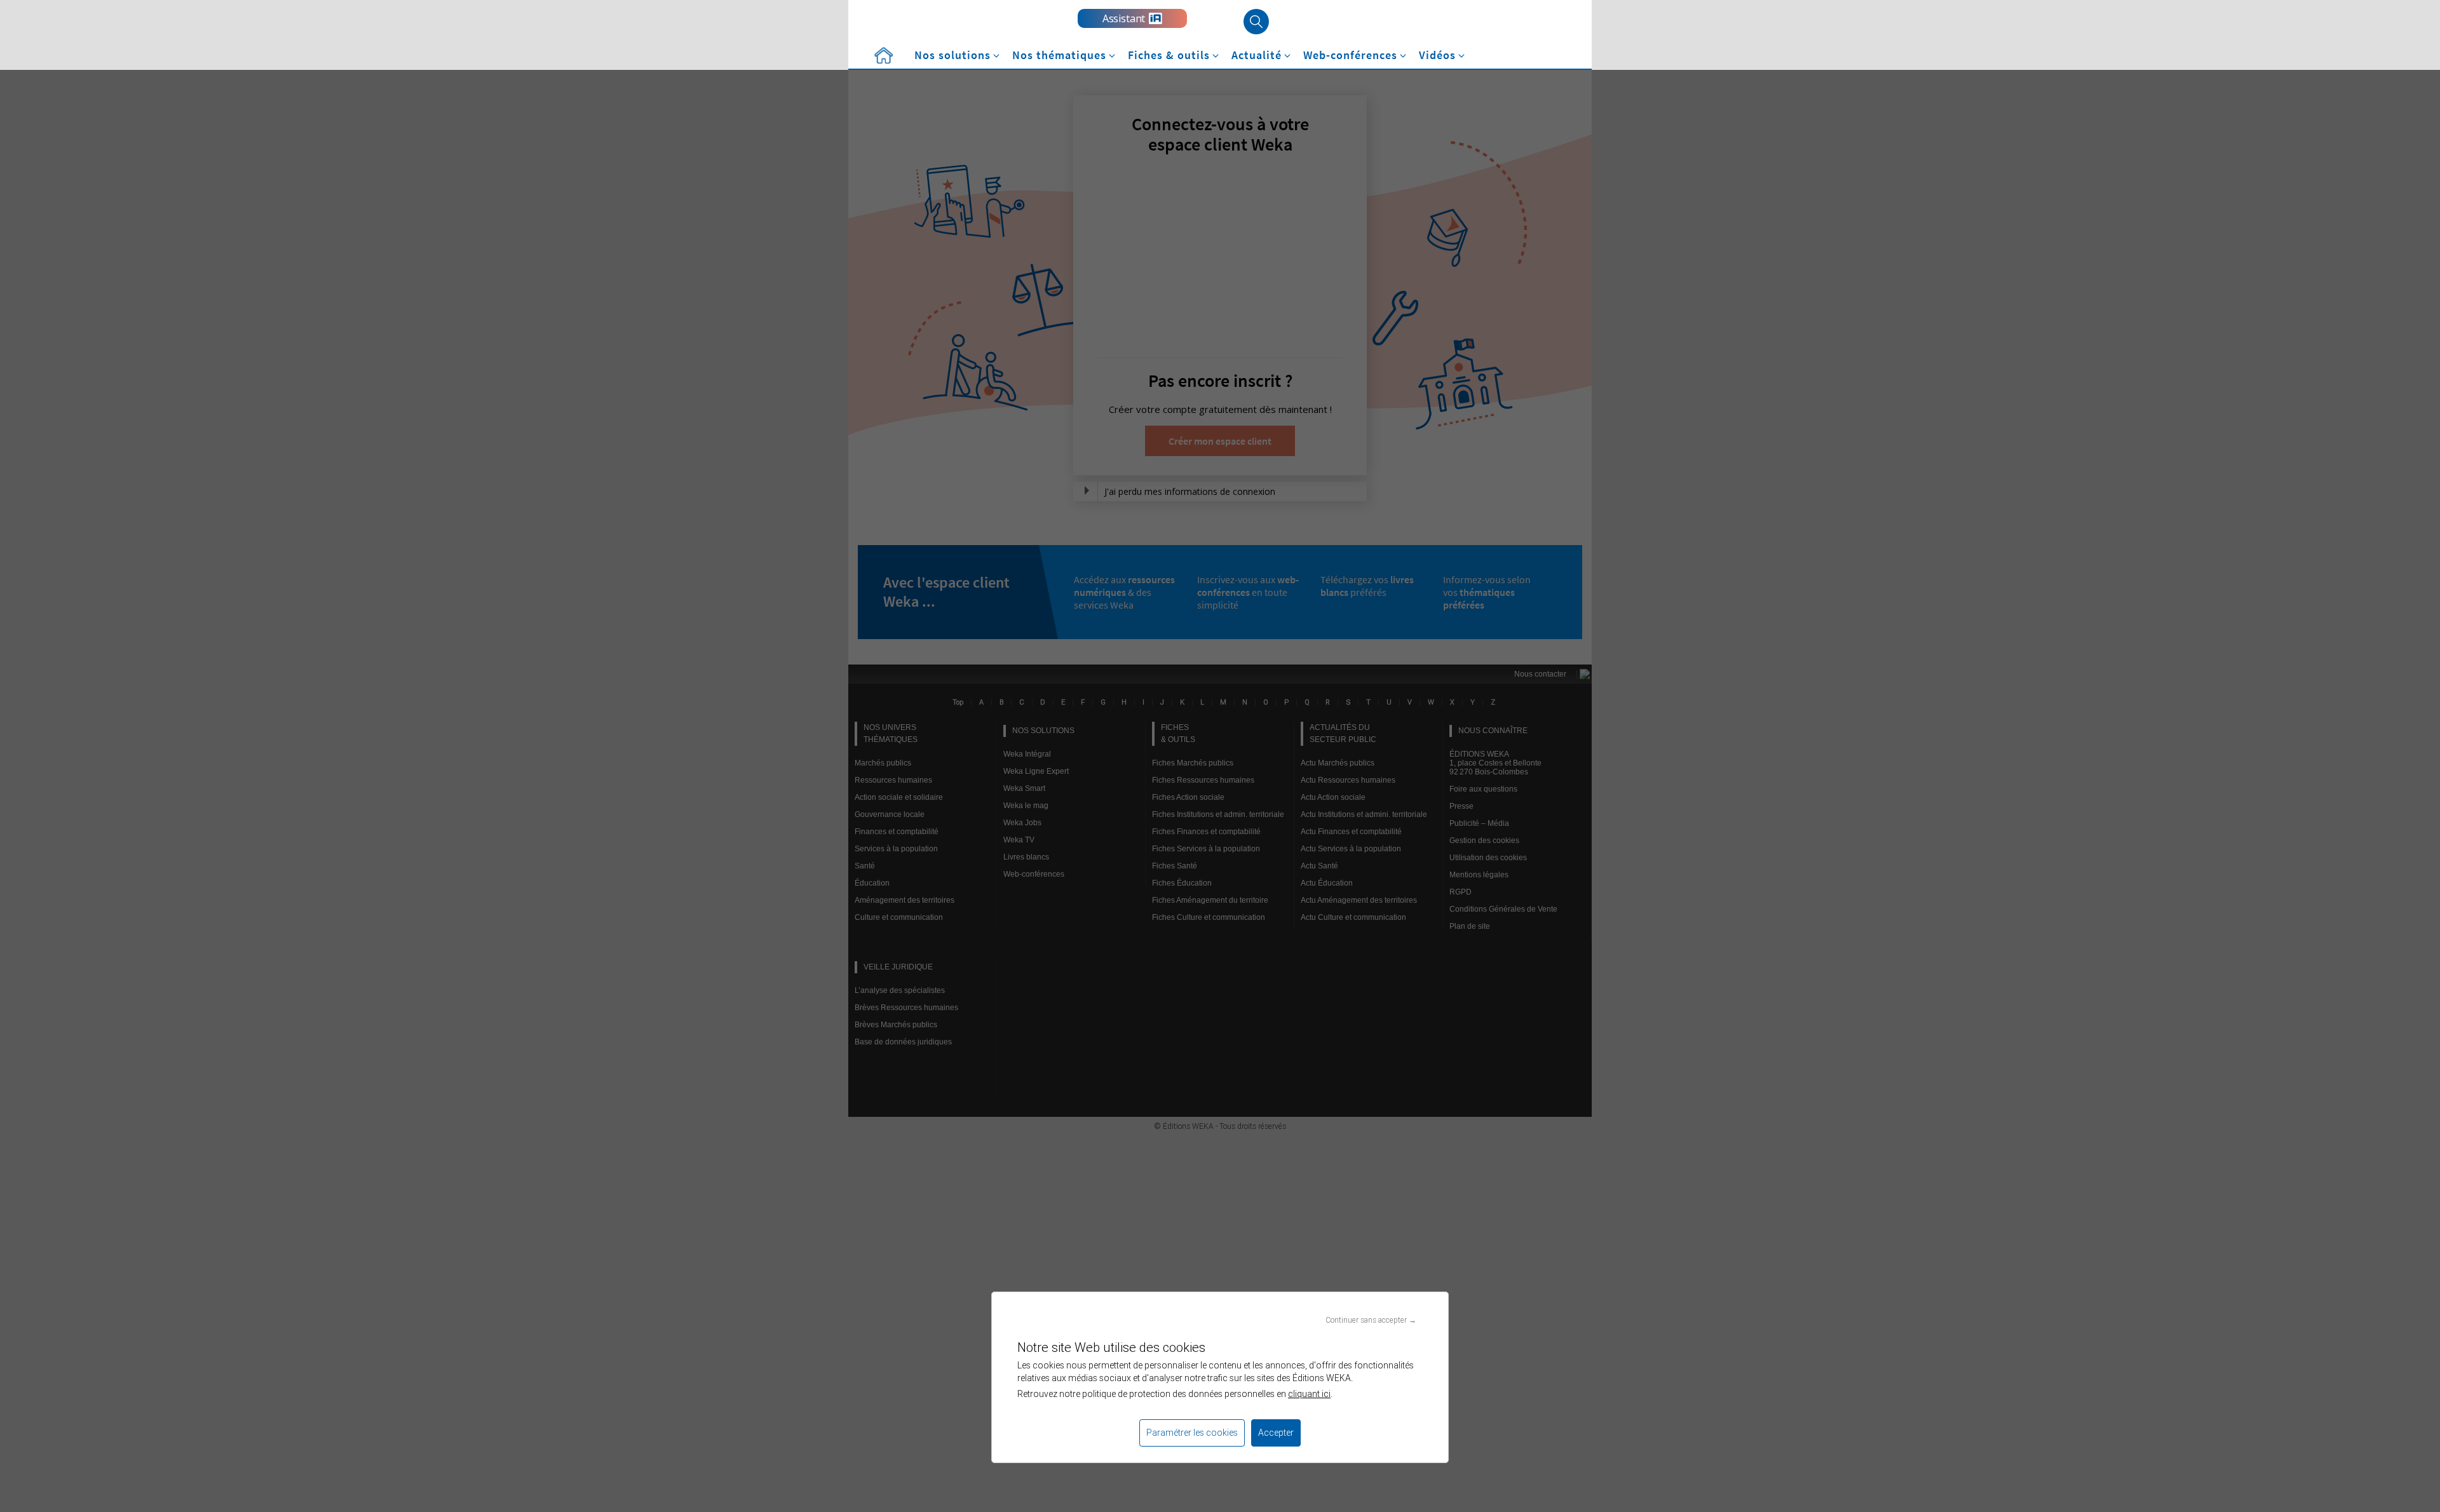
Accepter (1276, 1433)
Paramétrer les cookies (1192, 1433)
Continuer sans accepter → (1371, 1320)
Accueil (883, 56)
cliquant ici (1309, 1394)
